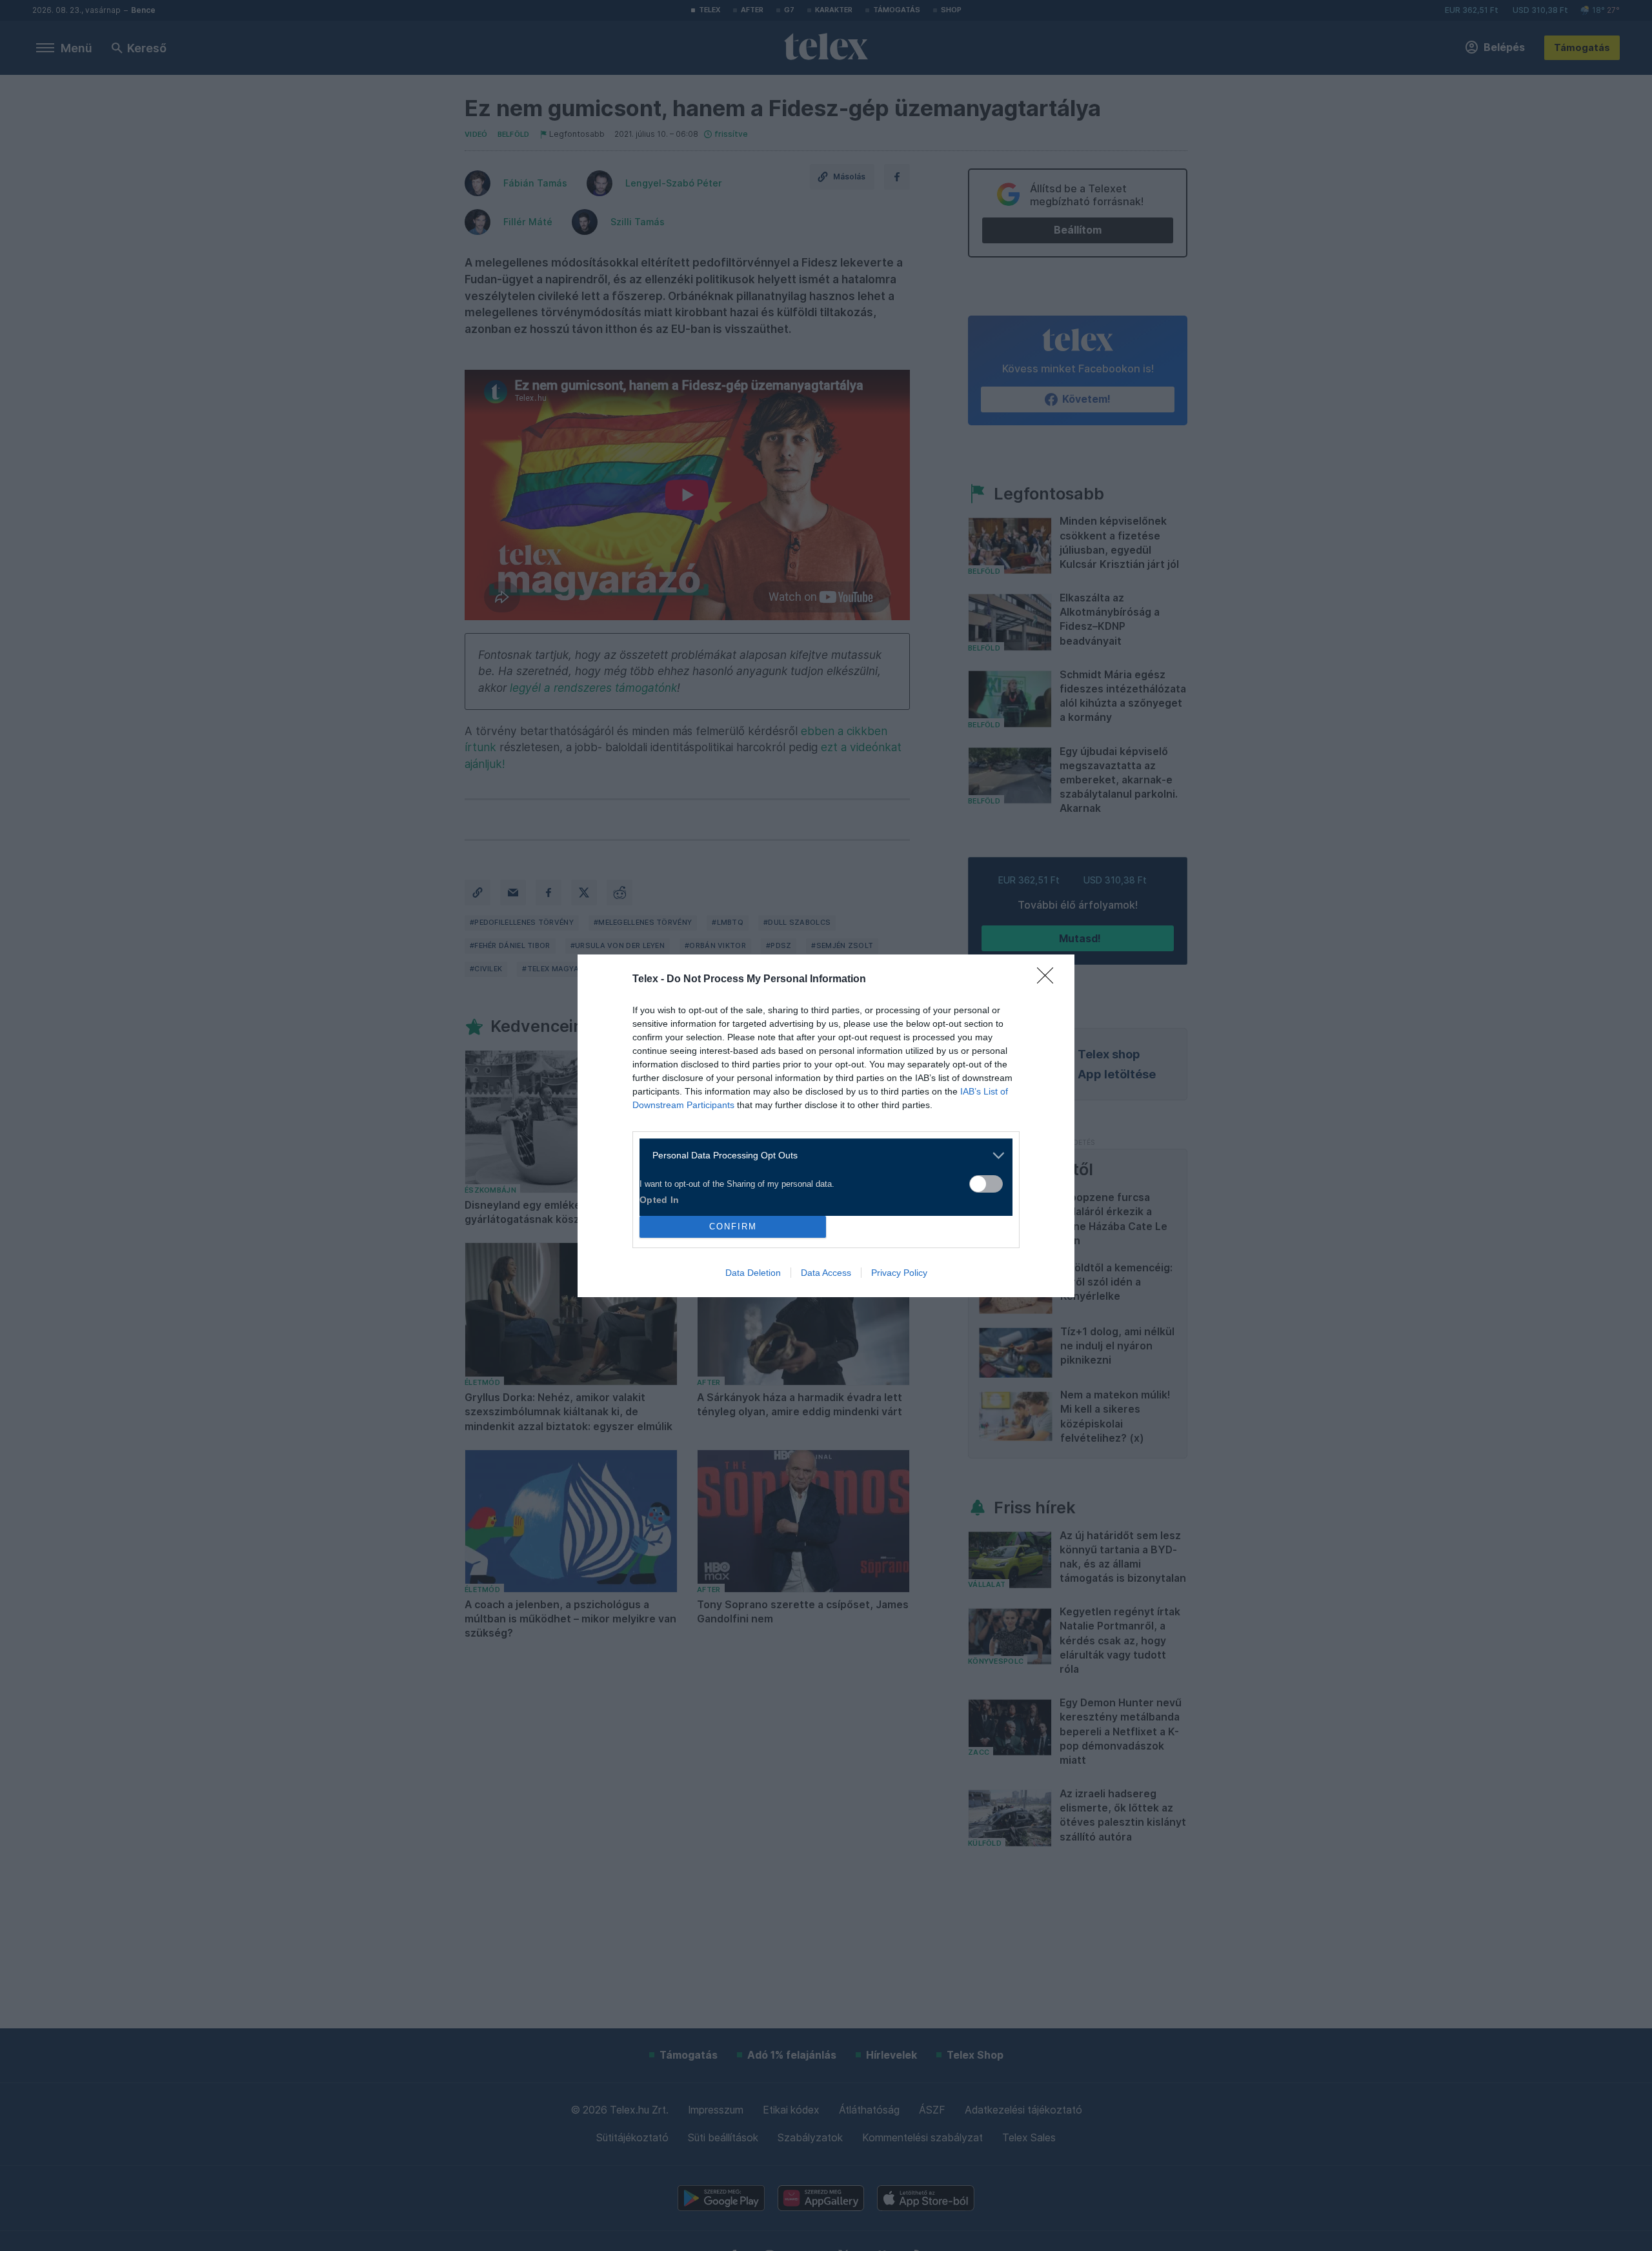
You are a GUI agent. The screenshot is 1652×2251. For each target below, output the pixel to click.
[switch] (986, 1184)
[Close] (1049, 980)
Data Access (826, 1273)
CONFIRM (733, 1226)
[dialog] (826, 1126)
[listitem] (821, 1156)
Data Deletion (753, 1273)
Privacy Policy (899, 1273)
